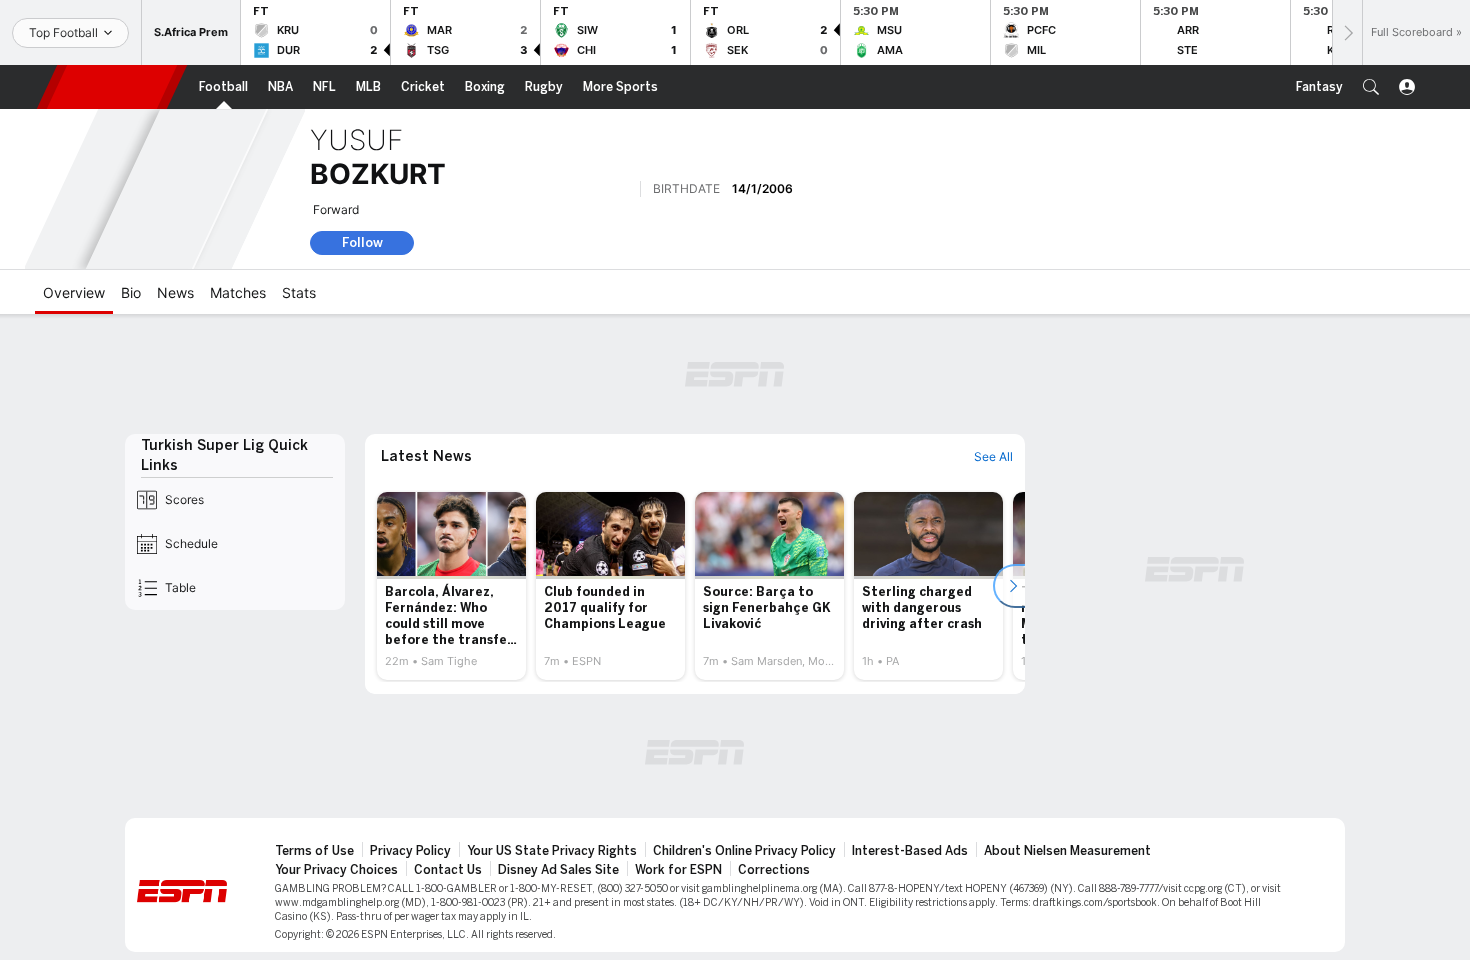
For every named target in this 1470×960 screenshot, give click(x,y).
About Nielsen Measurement (1067, 851)
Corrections (774, 870)
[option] (451, 586)
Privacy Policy (410, 851)
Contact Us (448, 870)
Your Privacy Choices (336, 870)
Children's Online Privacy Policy (744, 851)
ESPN (112, 87)
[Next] (1347, 32)
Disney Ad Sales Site (558, 870)
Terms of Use (314, 851)
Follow (362, 242)
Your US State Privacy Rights (552, 851)
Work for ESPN (678, 870)
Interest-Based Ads (910, 851)
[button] (1371, 87)
